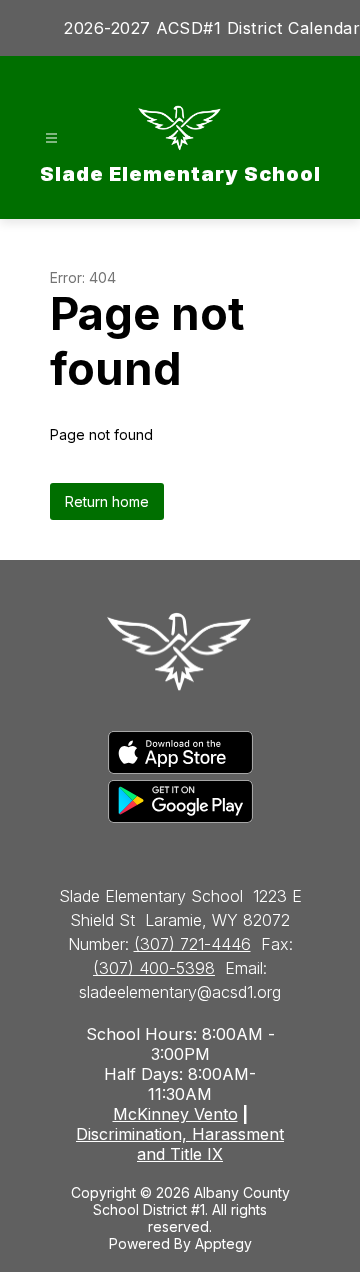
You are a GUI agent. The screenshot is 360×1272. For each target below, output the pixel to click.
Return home (107, 501)
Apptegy (223, 1243)
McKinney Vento (175, 1114)
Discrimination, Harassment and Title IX (180, 1144)
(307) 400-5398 (154, 968)
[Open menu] (51, 138)
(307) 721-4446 (192, 944)
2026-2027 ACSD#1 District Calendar (212, 28)
